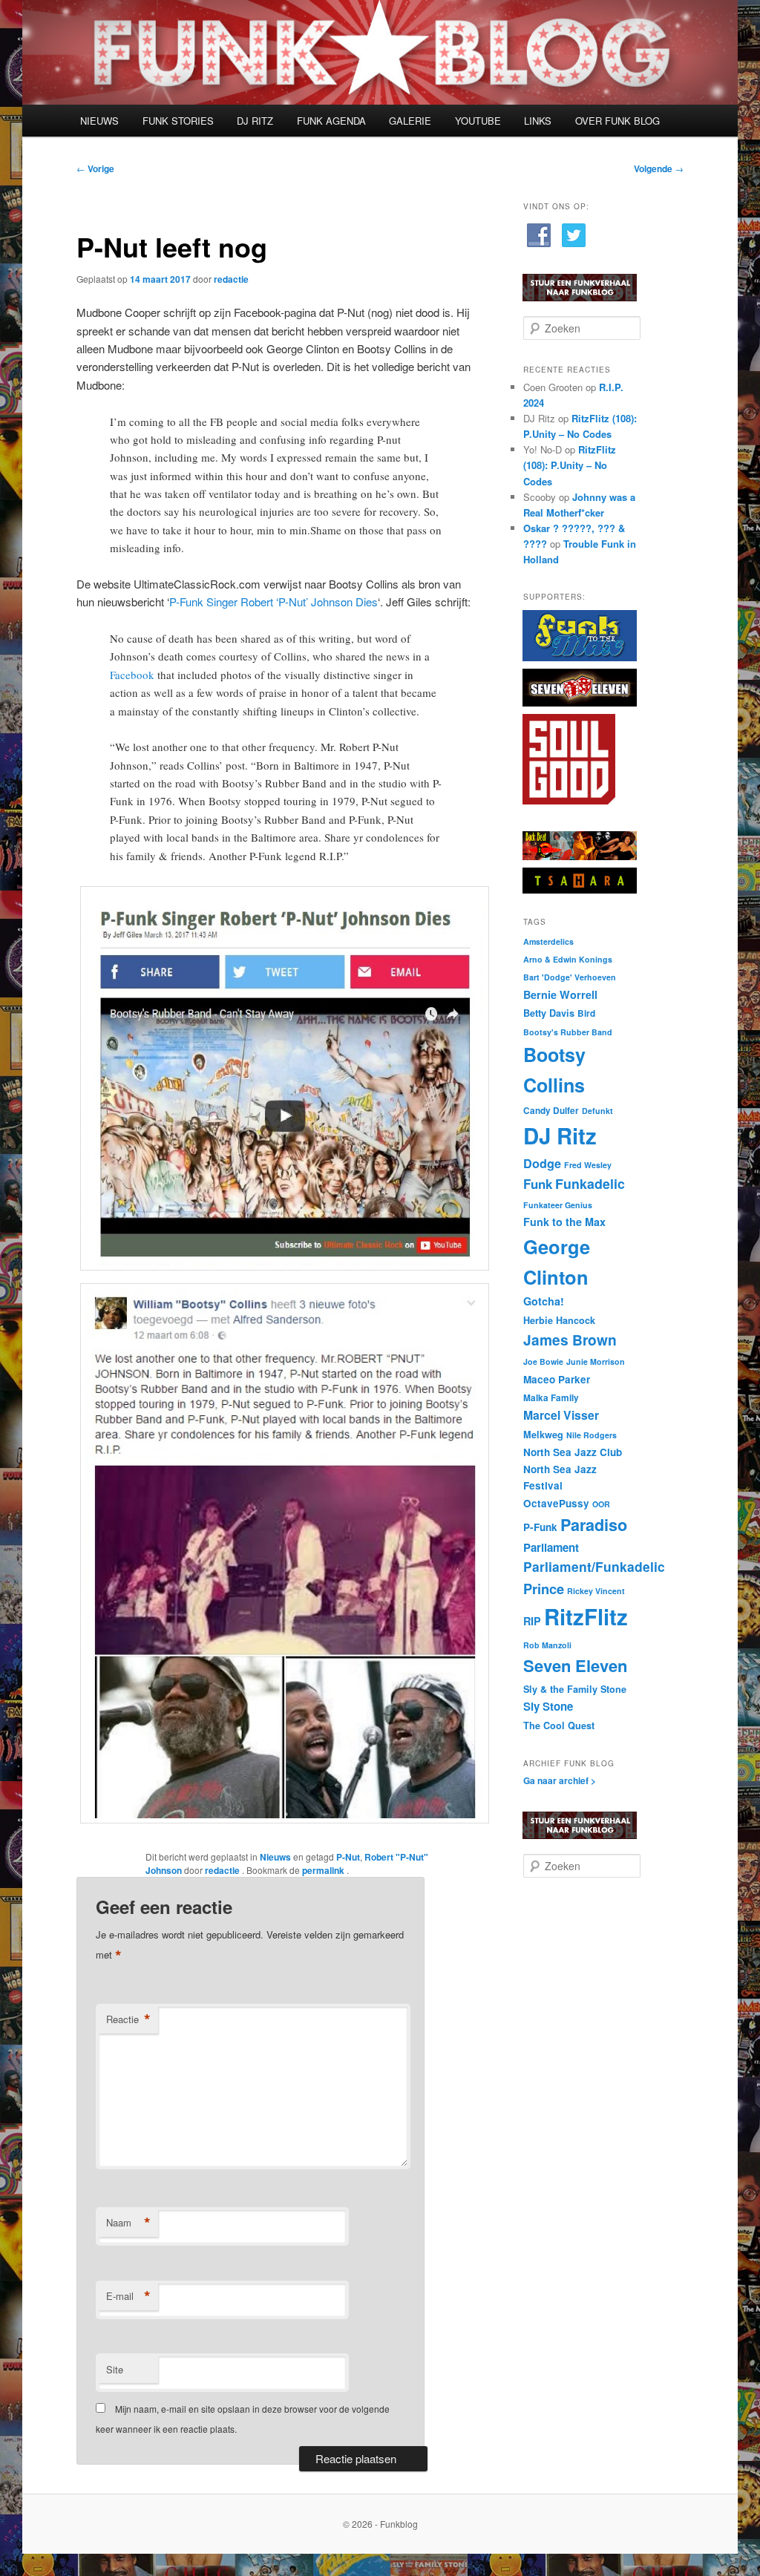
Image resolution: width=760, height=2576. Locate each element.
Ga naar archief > (560, 1780)
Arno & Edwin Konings (568, 959)
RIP (532, 1621)
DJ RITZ (255, 121)
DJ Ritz (560, 1135)
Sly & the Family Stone (575, 1689)
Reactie (128, 2019)
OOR (601, 1504)
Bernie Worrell (560, 994)
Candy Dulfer (551, 1111)
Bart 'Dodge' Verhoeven (570, 977)
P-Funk (540, 1527)
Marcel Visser (561, 1415)
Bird (586, 1013)
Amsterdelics (548, 941)
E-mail (128, 2296)
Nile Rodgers (592, 1435)
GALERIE (410, 121)
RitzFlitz (586, 1616)
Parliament (551, 1547)
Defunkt (597, 1111)
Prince (544, 1589)
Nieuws (275, 1857)
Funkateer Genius (558, 1205)
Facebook (132, 675)
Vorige (95, 168)
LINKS (538, 121)
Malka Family (551, 1398)
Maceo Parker (557, 1379)
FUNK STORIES (178, 121)
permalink (324, 1870)
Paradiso (594, 1525)
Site (115, 2369)
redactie (231, 279)
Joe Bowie (543, 1361)
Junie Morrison (596, 1361)
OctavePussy (556, 1503)
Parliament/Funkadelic (594, 1566)
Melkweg (543, 1435)
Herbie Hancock (559, 1320)
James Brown (570, 1340)
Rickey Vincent (596, 1591)
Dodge (542, 1163)
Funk (538, 1184)
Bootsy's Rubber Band (568, 1032)
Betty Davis (549, 1013)
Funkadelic (590, 1183)
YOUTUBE (478, 121)
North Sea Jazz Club (573, 1452)
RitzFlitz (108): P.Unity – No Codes (570, 465)
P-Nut (348, 1857)
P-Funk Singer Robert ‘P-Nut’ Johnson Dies (273, 602)
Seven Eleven (575, 1665)
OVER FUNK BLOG (617, 121)
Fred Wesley (588, 1165)
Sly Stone (548, 1706)
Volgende (659, 168)
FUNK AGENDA (331, 121)
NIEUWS (99, 121)
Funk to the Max (564, 1222)
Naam (128, 2223)
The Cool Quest (559, 1725)
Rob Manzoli (547, 1645)
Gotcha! (544, 1301)
